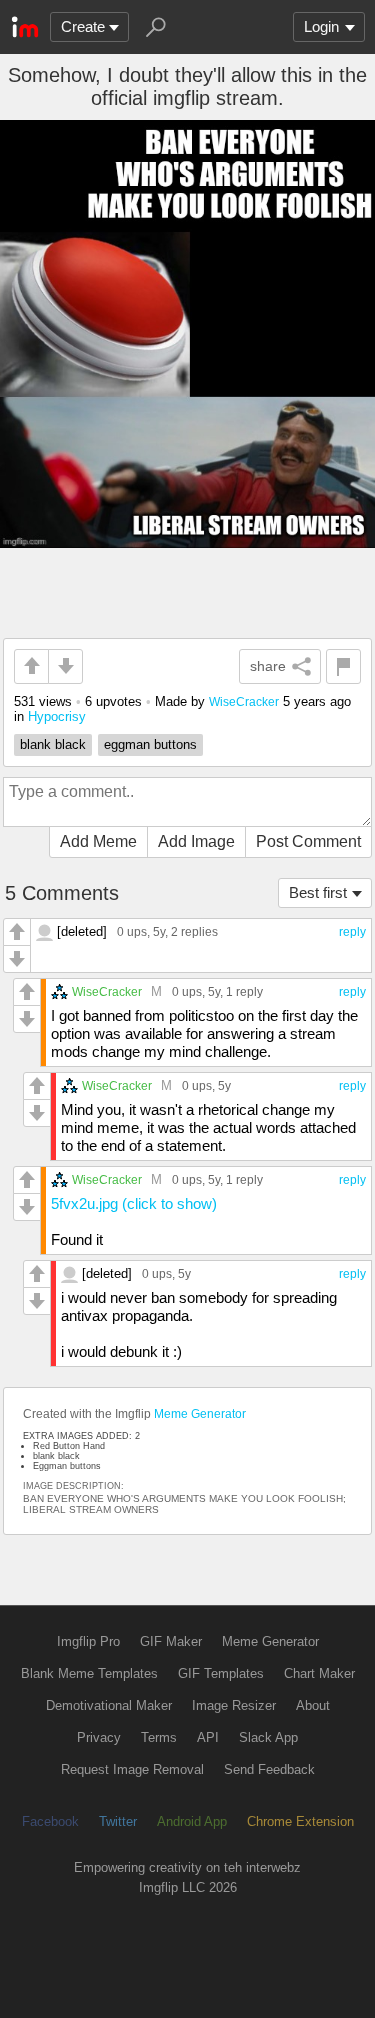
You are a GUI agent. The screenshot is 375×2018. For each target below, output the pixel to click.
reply (352, 932)
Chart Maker (319, 1673)
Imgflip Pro (88, 1641)
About (313, 1705)
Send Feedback (269, 1769)
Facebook (50, 1821)
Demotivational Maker (109, 1705)
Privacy (99, 1737)
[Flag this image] (343, 666)
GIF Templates (221, 1673)
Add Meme (98, 841)
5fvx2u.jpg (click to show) (134, 1203)
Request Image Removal (132, 1769)
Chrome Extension (300, 1821)
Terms (159, 1737)
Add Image (196, 841)
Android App (192, 1821)
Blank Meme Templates (89, 1673)
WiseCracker (244, 701)
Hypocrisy (57, 716)
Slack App (268, 1737)
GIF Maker (171, 1641)
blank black (53, 744)
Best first (318, 892)
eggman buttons (150, 744)
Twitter (118, 1821)
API (208, 1737)
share (268, 666)
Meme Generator (200, 1414)
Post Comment (308, 841)
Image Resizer (234, 1705)
